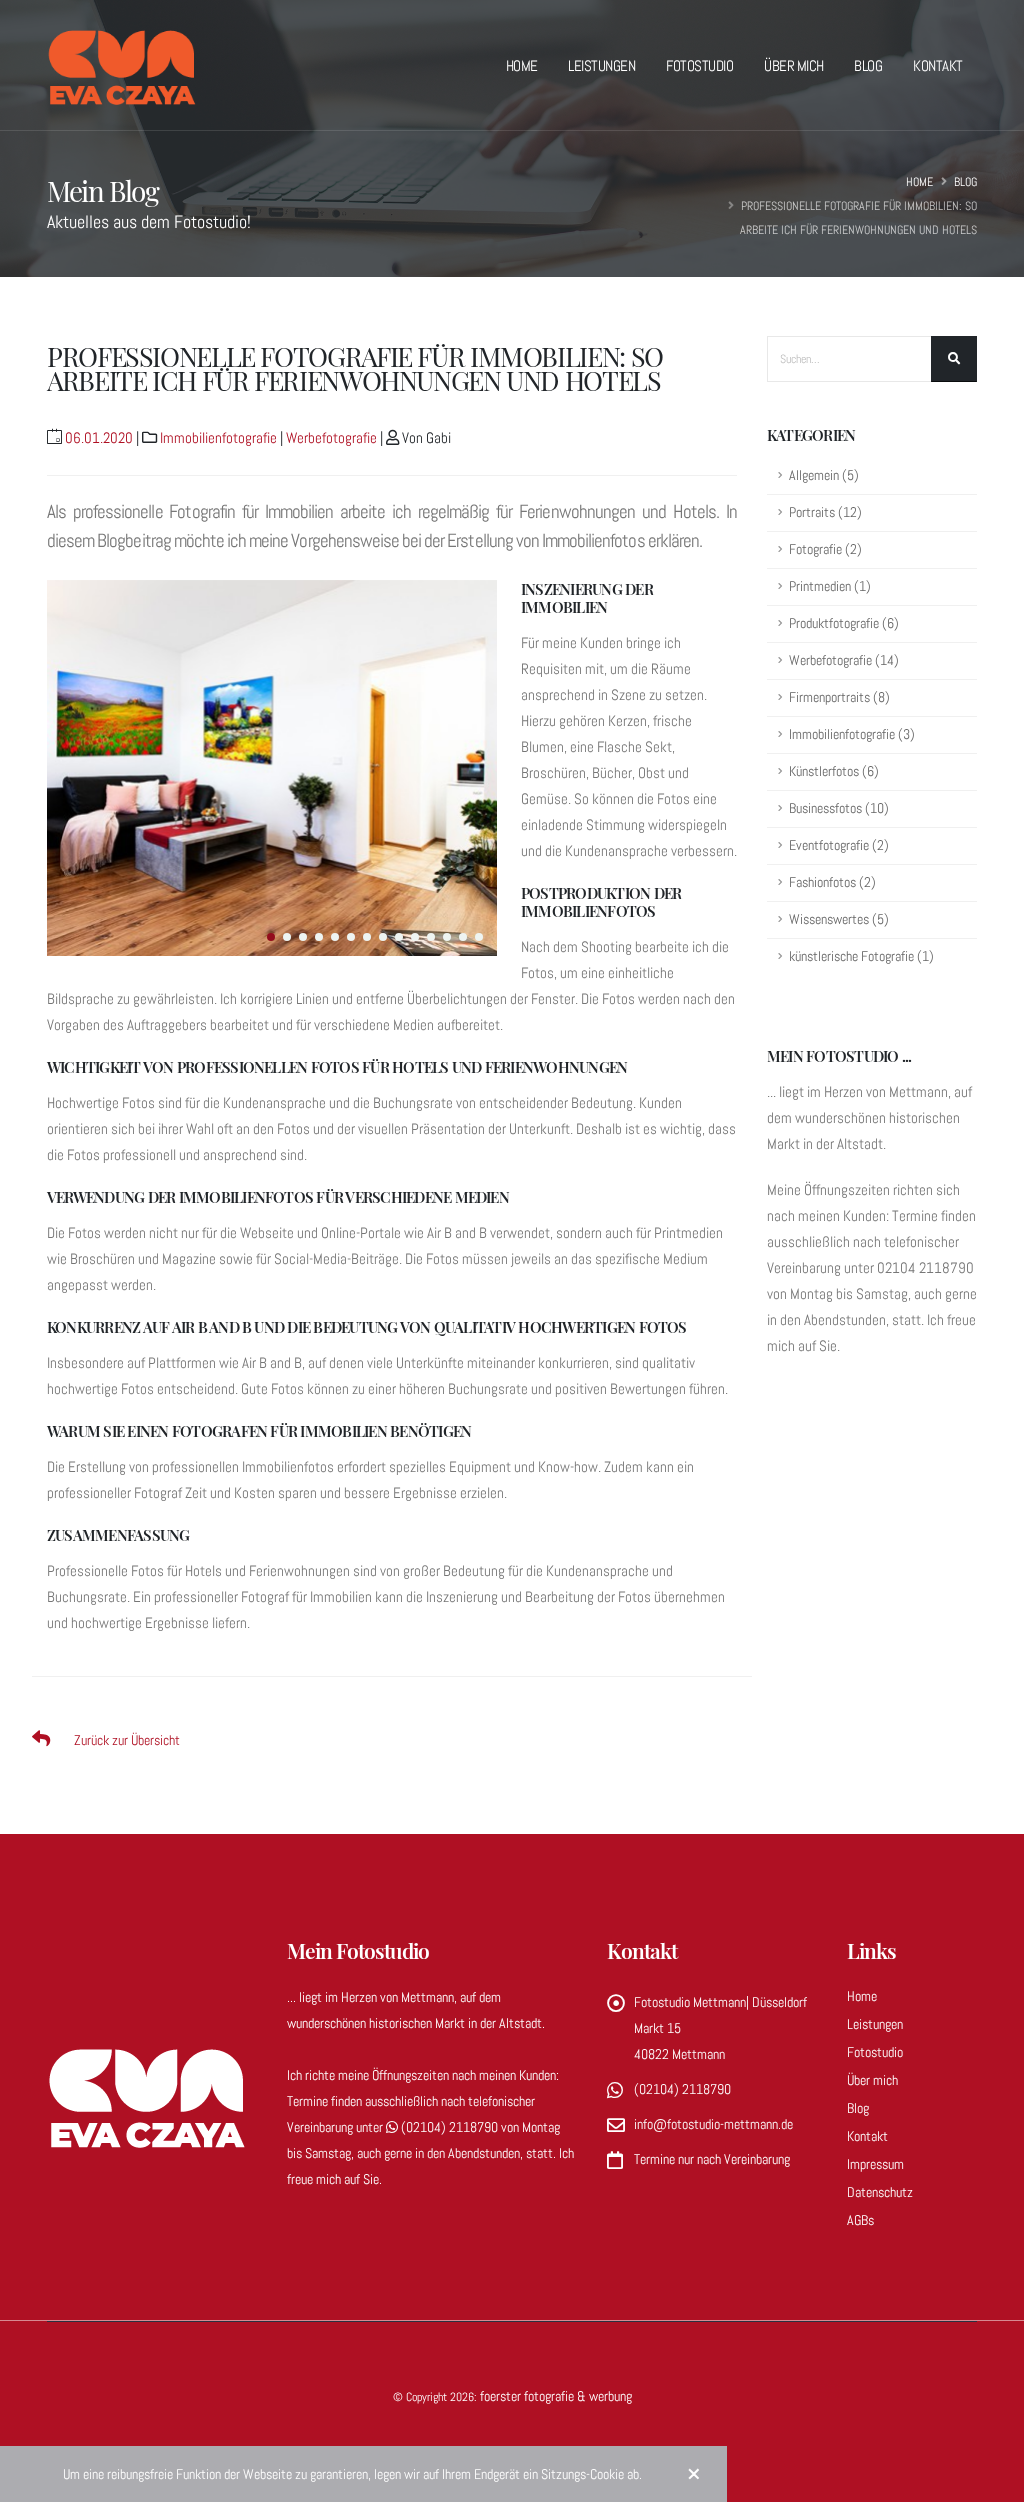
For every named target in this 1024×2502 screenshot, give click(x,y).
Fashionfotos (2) (832, 882)
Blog (868, 65)
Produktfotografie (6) (844, 623)
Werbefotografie (331, 437)
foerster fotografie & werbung (556, 2396)
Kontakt (938, 65)
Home (522, 65)
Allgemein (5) (824, 475)
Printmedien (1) (830, 586)
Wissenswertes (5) (839, 919)
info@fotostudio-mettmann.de (713, 2124)
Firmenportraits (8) (839, 697)
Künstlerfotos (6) (834, 771)
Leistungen (601, 65)
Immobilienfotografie (218, 437)
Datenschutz (880, 2192)
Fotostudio (699, 65)
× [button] (694, 2474)
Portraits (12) (825, 512)
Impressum (875, 2164)
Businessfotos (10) (839, 808)
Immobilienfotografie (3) (852, 734)
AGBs (860, 2220)
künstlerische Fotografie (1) (861, 956)
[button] (271, 937)
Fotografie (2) (825, 549)
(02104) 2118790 (449, 2127)
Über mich (794, 65)
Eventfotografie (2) (839, 845)
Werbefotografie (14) (844, 660)
